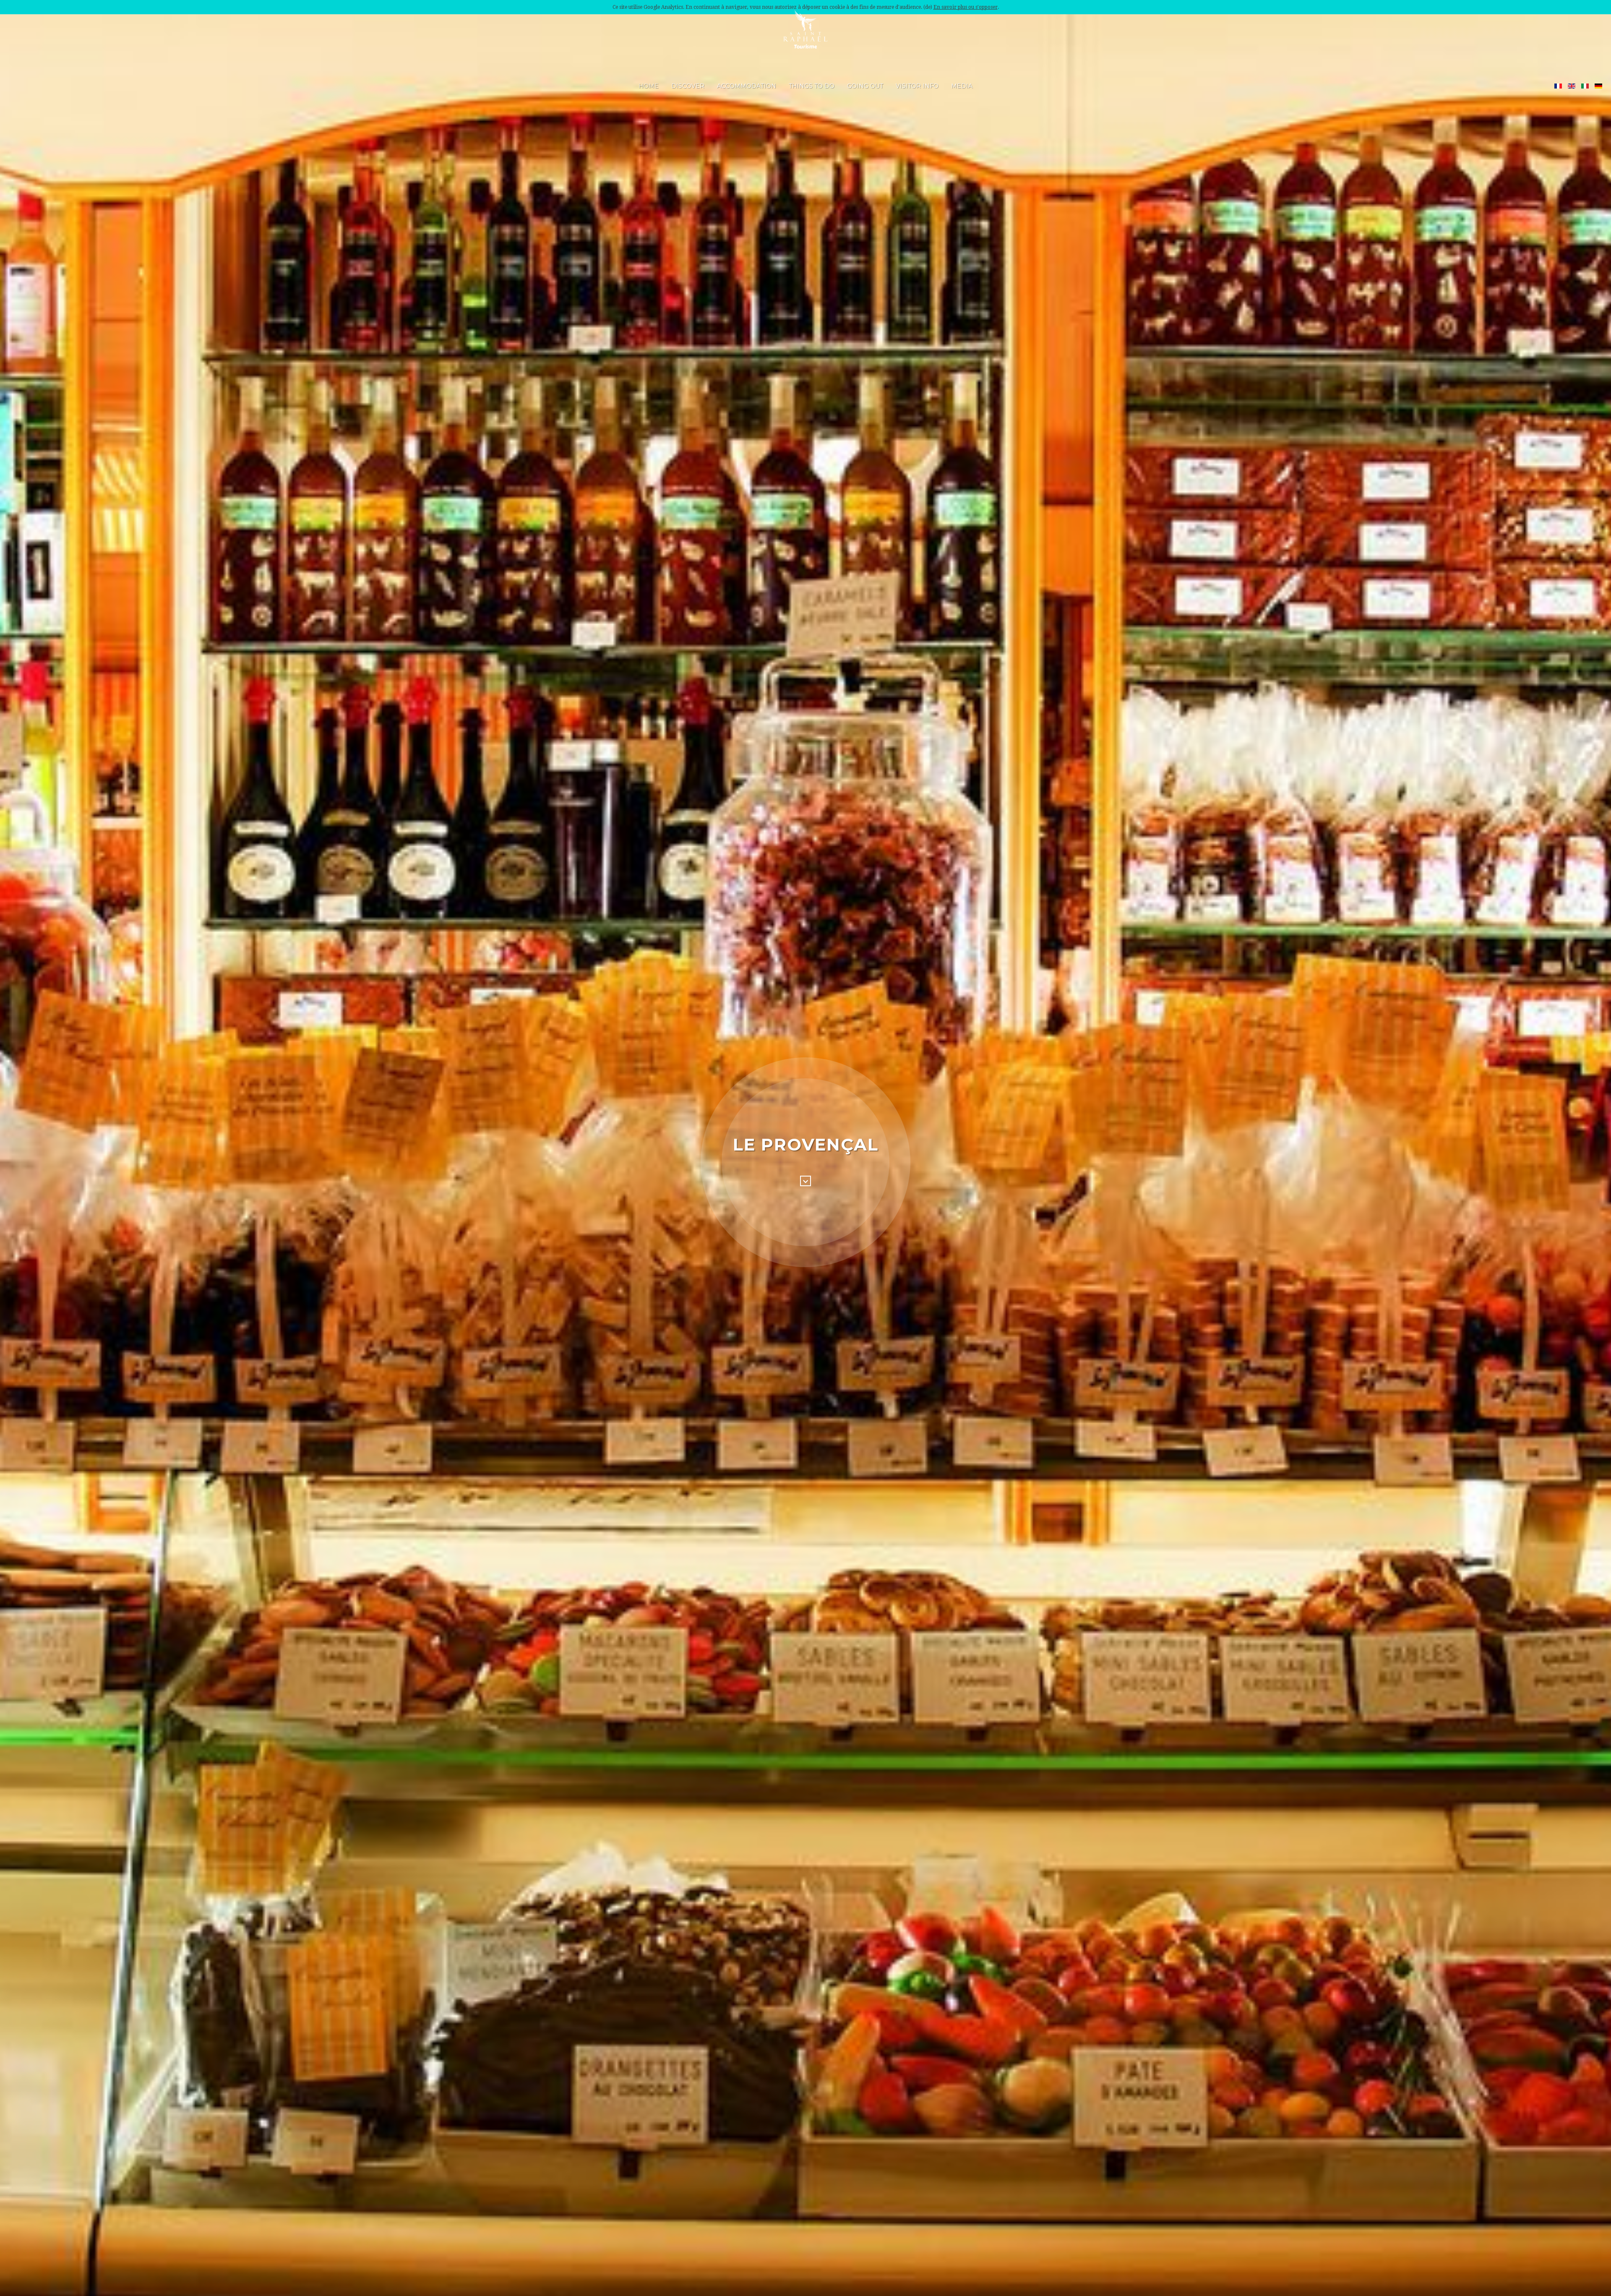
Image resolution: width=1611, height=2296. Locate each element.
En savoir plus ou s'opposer (966, 7)
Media (962, 86)
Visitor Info (917, 86)
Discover (688, 86)
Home (649, 86)
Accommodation (747, 86)
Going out (865, 86)
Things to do (812, 86)
